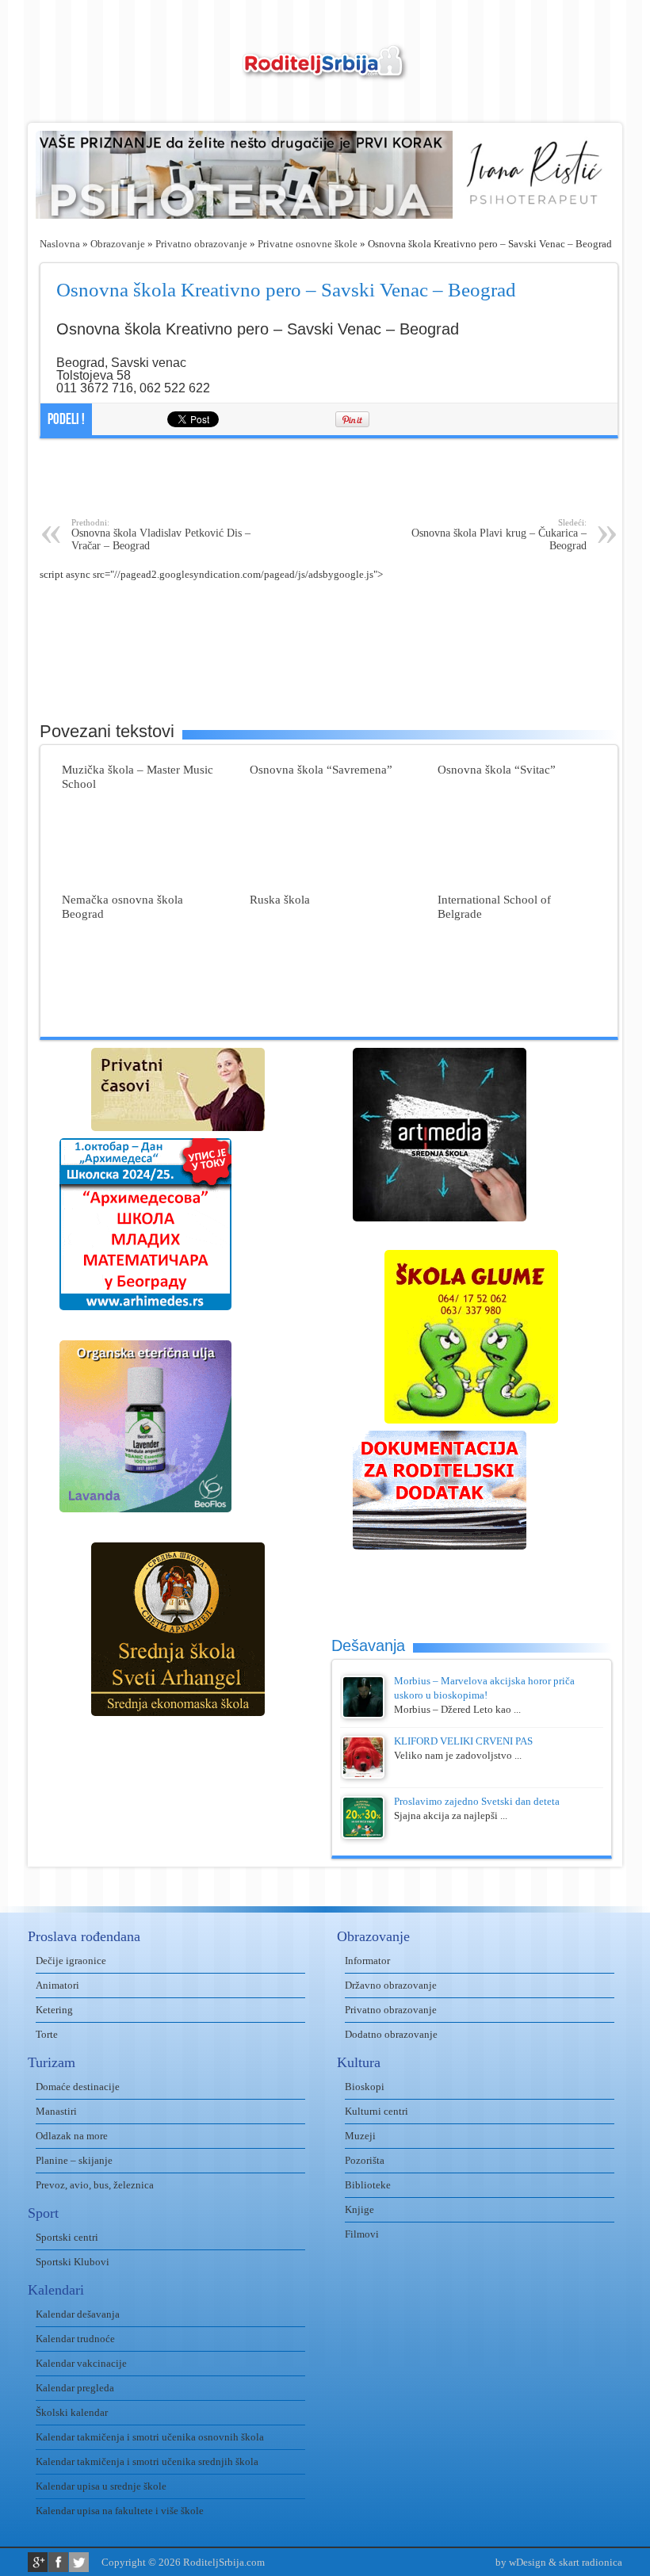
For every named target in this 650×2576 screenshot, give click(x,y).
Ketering (54, 2010)
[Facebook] (58, 2562)
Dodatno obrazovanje (391, 2034)
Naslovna (60, 244)
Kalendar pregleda (75, 2388)
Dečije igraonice (71, 1961)
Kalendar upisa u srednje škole (101, 2486)
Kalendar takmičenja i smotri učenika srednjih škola (147, 2461)
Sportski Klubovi (73, 2262)
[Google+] (38, 2562)
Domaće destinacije (78, 2087)
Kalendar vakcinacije (81, 2363)
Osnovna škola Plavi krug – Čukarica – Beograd (499, 535)
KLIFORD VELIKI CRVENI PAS (463, 1741)
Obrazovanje (118, 244)
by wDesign (521, 2562)
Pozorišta (365, 2160)
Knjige (359, 2209)
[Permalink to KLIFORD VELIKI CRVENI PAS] (363, 1775)
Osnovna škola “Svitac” (497, 769)
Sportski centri (67, 2237)
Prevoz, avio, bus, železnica (95, 2185)
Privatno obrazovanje (201, 244)
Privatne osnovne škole (308, 244)
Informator (367, 1961)
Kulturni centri (377, 2111)
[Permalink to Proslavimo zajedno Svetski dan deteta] (363, 1835)
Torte (47, 2034)
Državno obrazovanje (391, 1985)
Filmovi (362, 2234)
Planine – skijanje (74, 2160)
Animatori (57, 1985)
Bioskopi (365, 2087)
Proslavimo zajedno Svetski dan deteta (477, 1801)
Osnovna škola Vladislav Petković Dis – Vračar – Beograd (161, 535)
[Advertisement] (329, 478)
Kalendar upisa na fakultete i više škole (120, 2511)
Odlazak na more (72, 2136)
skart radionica (591, 2562)
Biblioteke (368, 2185)
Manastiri (56, 2111)
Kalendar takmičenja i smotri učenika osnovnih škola (150, 2437)
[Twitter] (79, 2562)
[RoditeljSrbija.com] (325, 72)
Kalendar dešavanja (78, 2314)
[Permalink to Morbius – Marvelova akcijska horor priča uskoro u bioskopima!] (363, 1715)
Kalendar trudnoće (75, 2339)
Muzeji (360, 2136)
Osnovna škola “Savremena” (321, 769)
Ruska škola (280, 899)
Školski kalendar (72, 2412)
